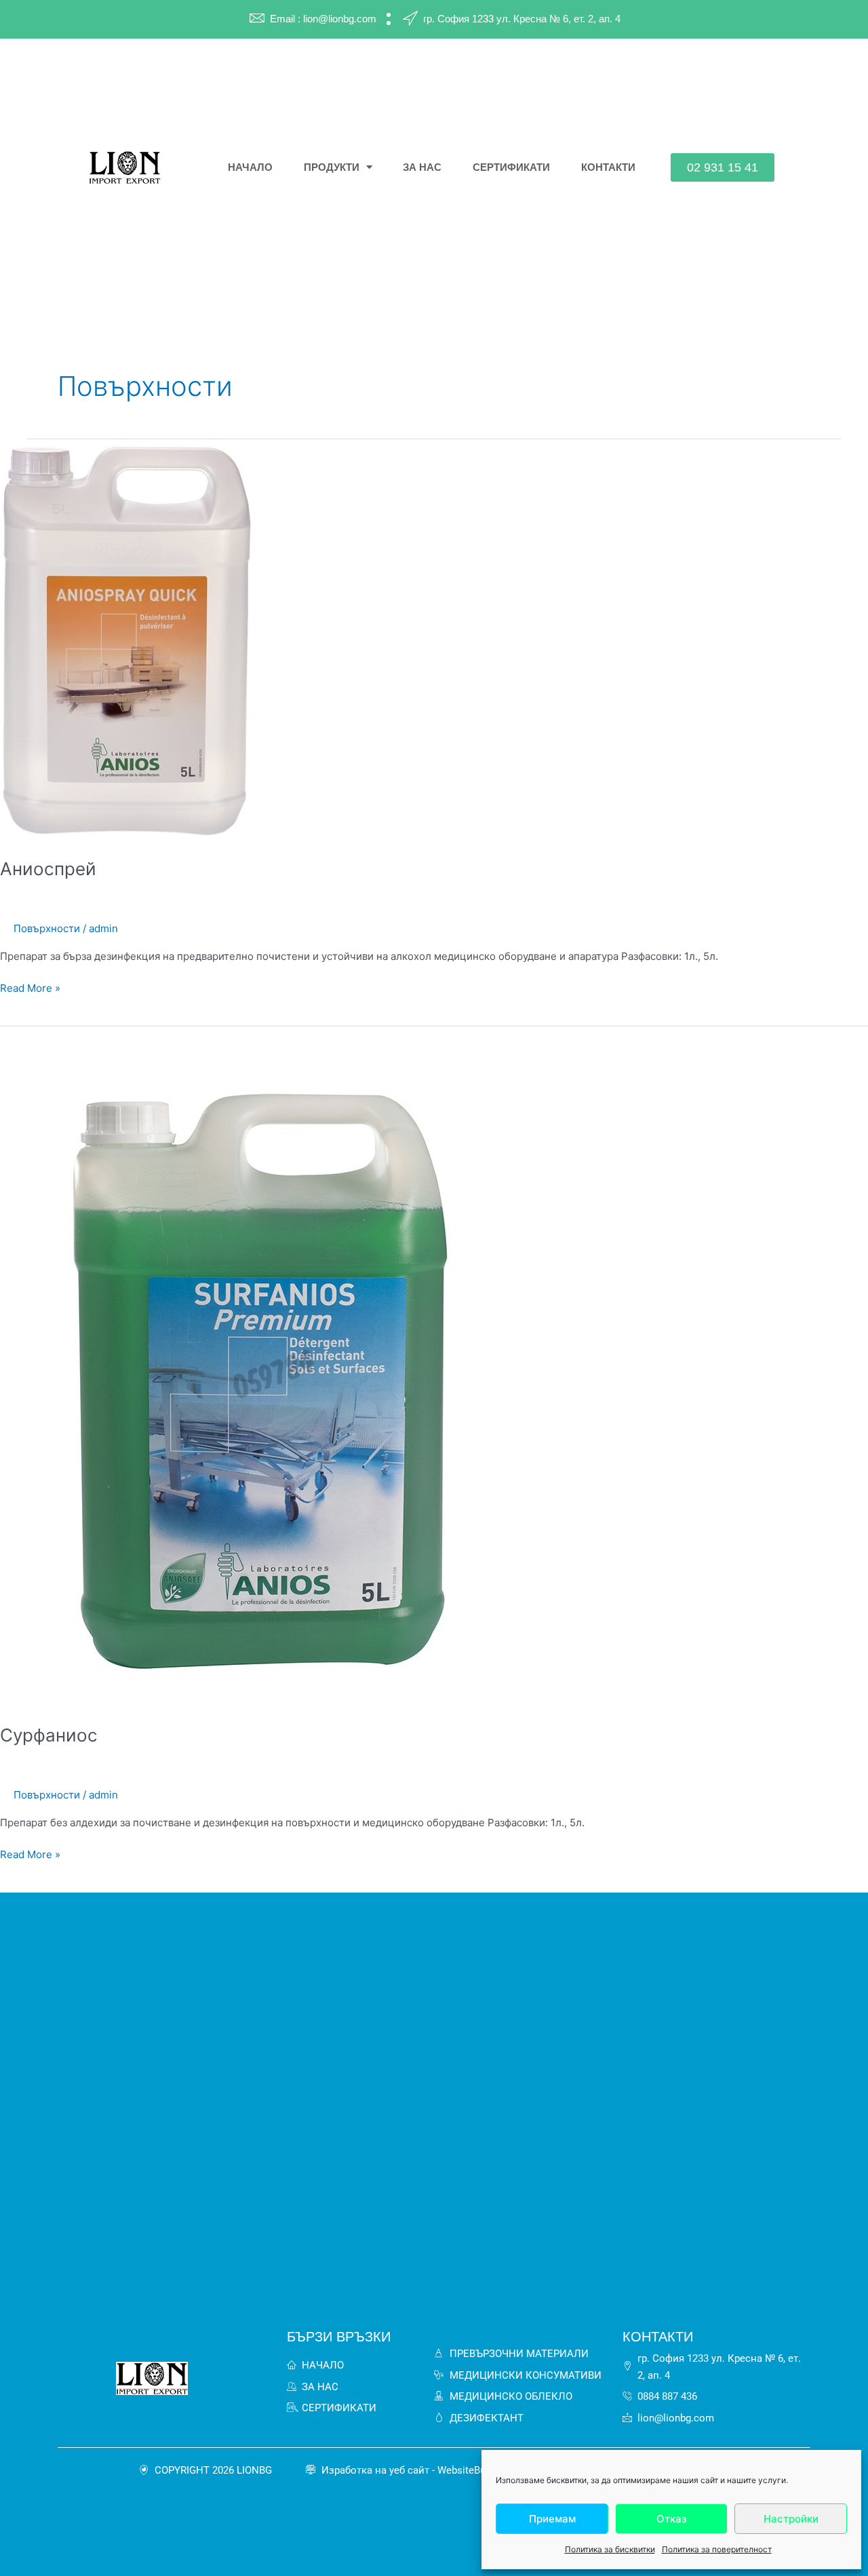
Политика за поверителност (717, 2549)
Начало (250, 167)
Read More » (30, 987)
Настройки (791, 2519)
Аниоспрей (48, 869)
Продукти (332, 167)
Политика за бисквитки (610, 2549)
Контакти (608, 167)
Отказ (672, 2519)
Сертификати (511, 167)
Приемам (552, 2519)
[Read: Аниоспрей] (129, 640)
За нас (422, 167)
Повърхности (47, 928)
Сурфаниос (49, 1735)
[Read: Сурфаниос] (271, 1366)
